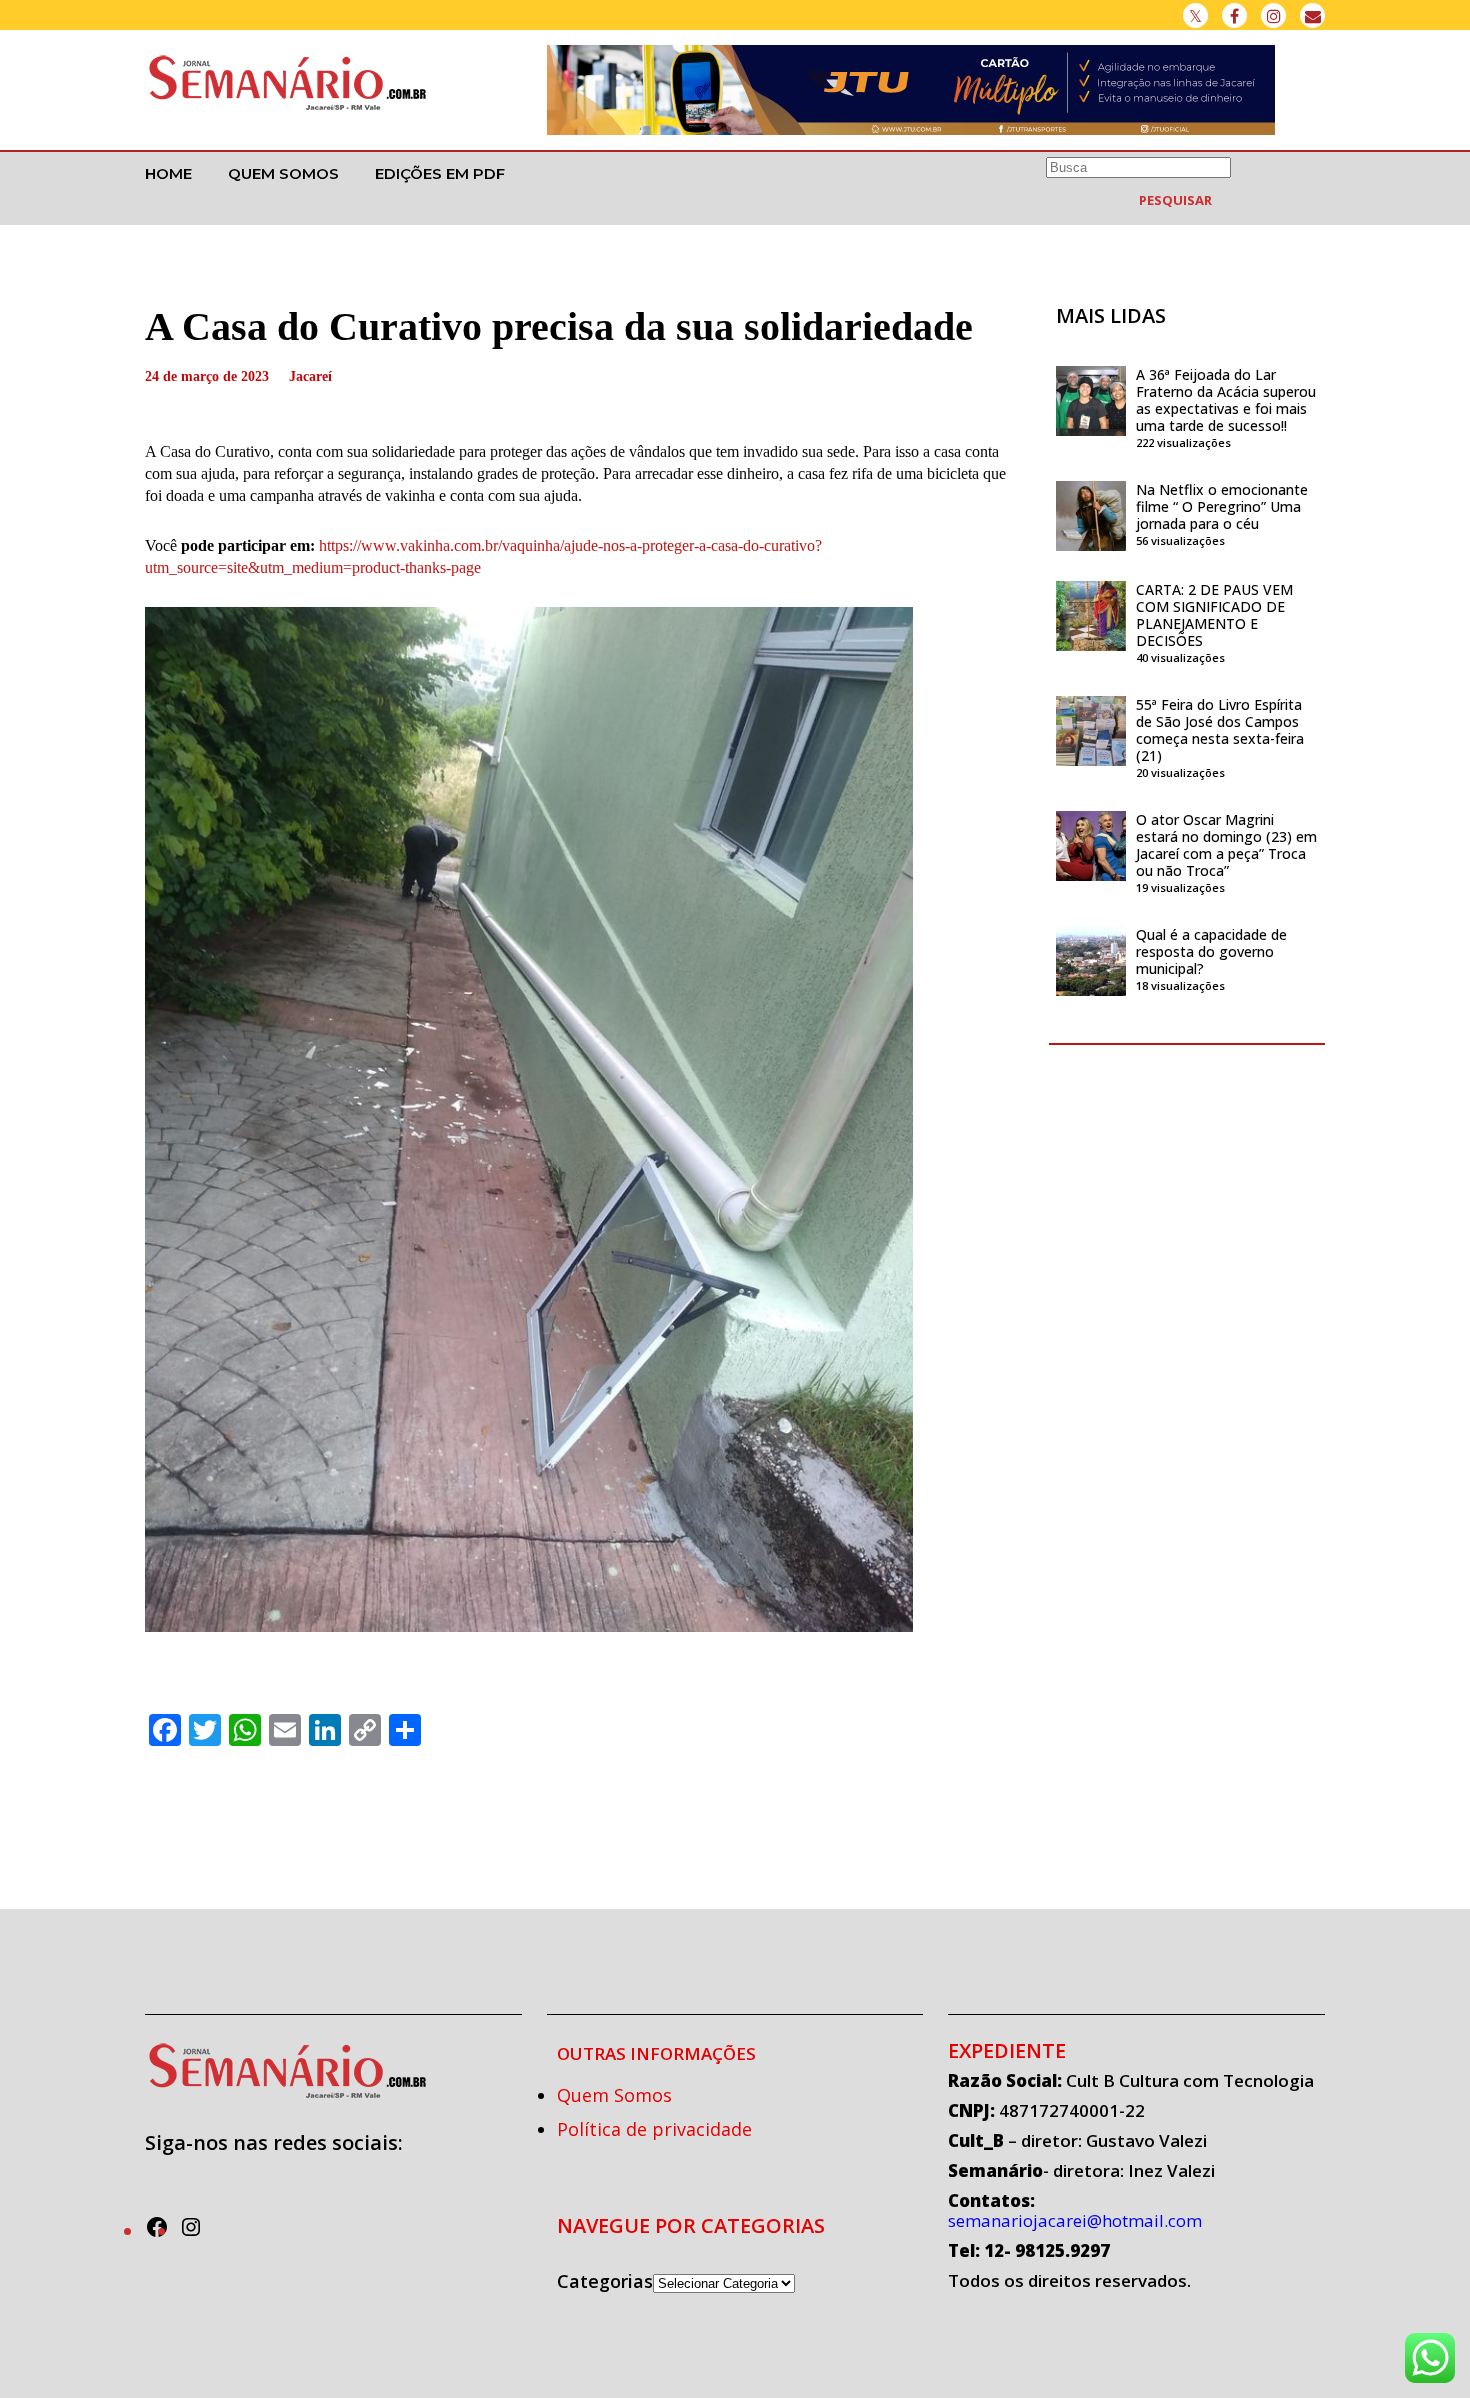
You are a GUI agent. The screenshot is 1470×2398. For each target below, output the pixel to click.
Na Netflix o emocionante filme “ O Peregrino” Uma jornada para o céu (1222, 506)
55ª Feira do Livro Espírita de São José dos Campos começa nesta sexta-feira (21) (1220, 730)
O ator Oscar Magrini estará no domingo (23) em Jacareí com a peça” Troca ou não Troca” (1226, 845)
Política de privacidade (654, 2129)
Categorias (605, 2281)
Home (168, 173)
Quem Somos (283, 173)
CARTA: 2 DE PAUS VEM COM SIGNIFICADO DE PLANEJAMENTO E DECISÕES (1214, 615)
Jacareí (310, 376)
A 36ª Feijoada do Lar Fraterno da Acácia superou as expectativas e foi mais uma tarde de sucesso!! (1226, 400)
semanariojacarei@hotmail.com (1075, 2220)
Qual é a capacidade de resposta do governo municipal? (1211, 951)
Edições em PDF (440, 173)
